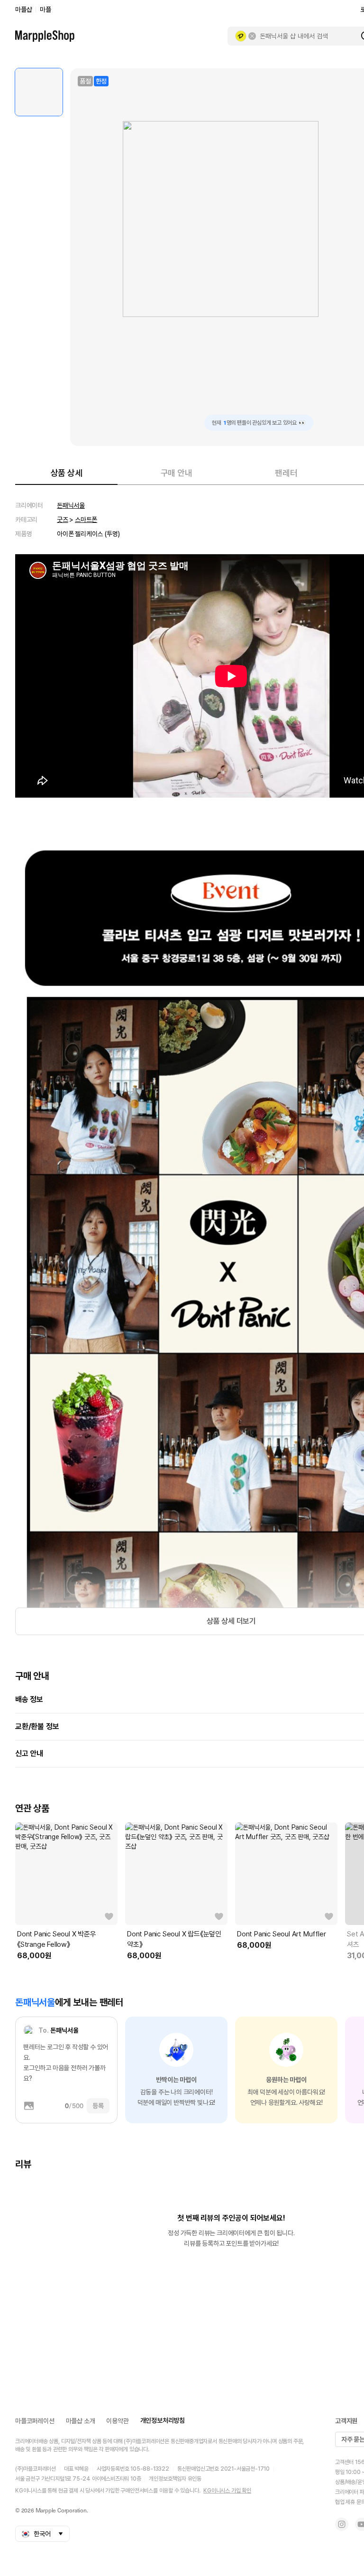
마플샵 (23, 9)
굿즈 (63, 520)
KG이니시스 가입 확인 (227, 2491)
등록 (98, 2106)
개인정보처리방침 (163, 2420)
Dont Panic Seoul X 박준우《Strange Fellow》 (57, 1939)
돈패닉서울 (71, 505)
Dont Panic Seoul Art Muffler (281, 1934)
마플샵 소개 (81, 2421)
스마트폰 (86, 520)
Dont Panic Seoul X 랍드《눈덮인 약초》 (174, 1939)
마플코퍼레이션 (35, 2421)
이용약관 (117, 2421)
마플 (45, 9)
